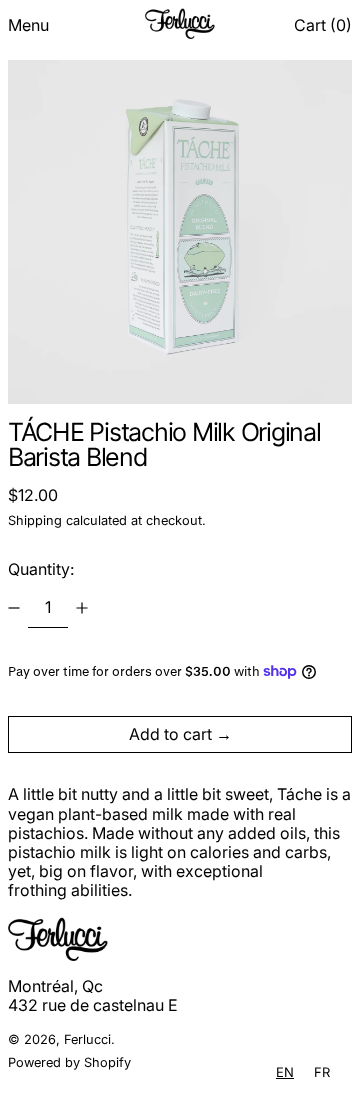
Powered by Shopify (69, 1062)
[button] (323, 25)
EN (285, 1072)
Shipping (35, 520)
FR (322, 1072)
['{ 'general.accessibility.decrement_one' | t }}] (14, 608)
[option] (322, 1072)
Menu (28, 25)
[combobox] (285, 1072)
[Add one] (82, 608)
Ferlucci (87, 1039)
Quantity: (41, 569)
